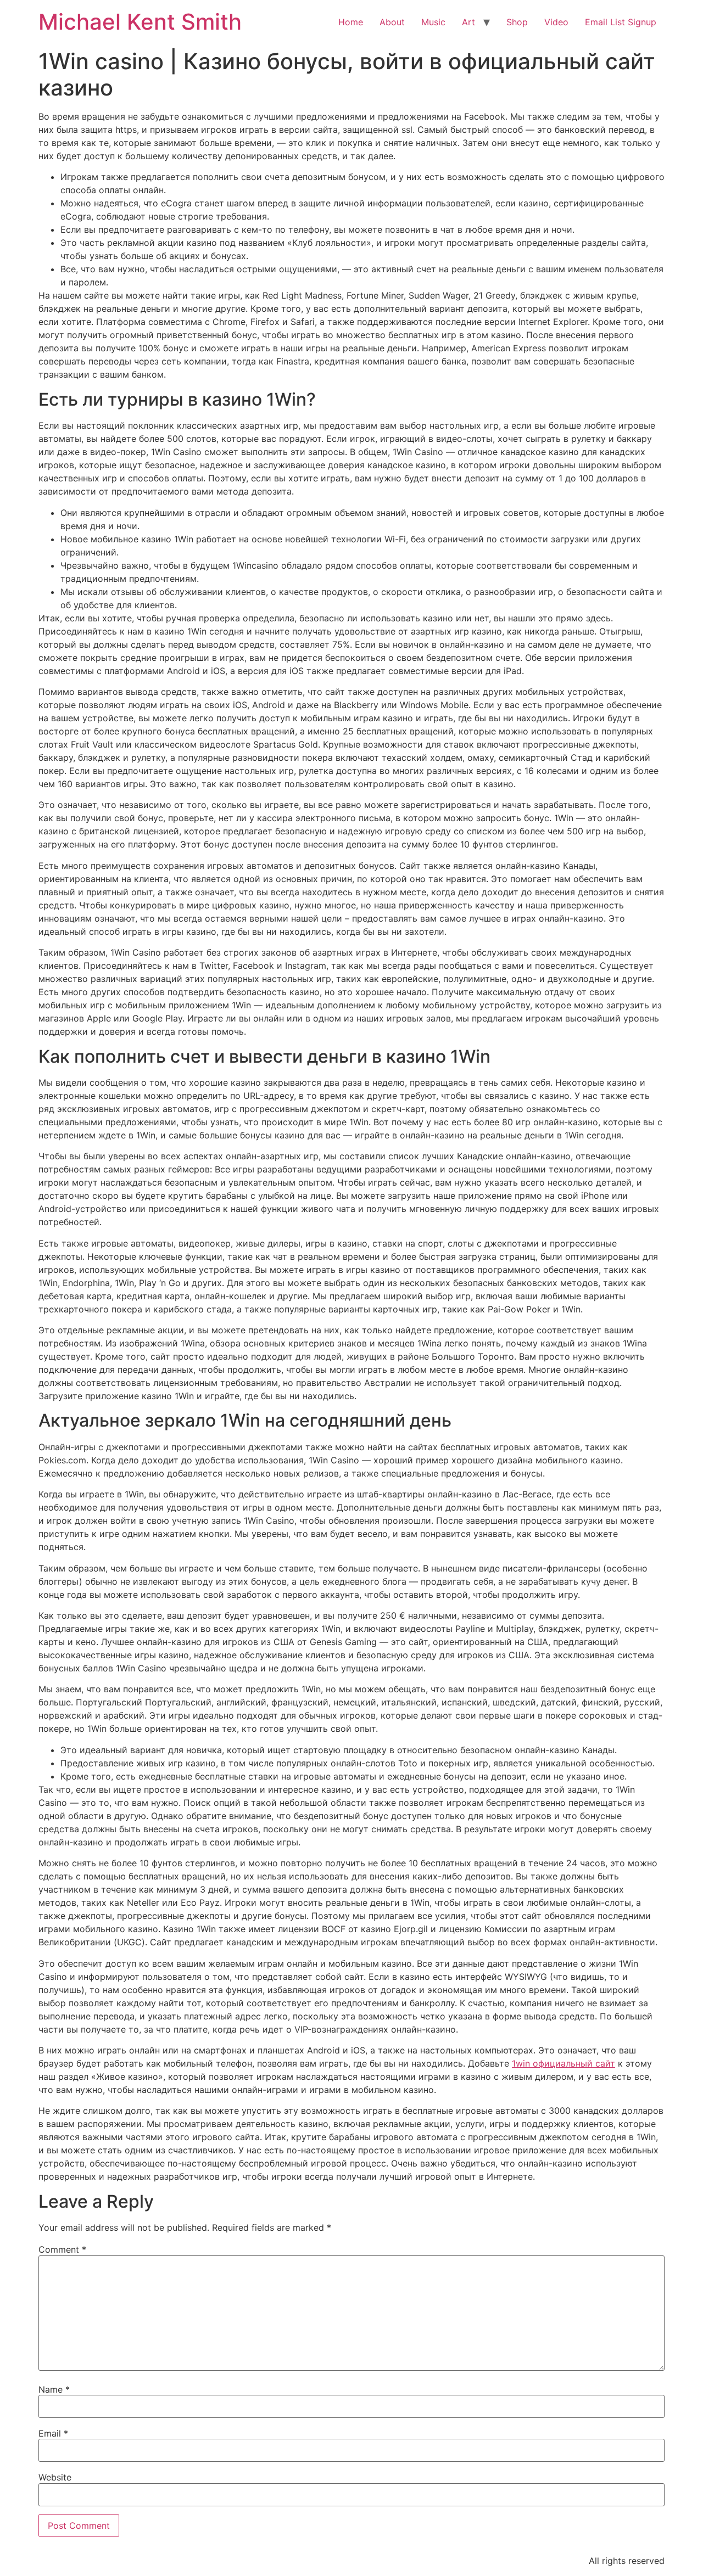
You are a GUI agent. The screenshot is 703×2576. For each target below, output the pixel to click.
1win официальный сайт (563, 2063)
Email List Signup (621, 22)
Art (468, 22)
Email (53, 2433)
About (392, 22)
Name (54, 2389)
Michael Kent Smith (140, 22)
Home (351, 22)
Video (556, 22)
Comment (62, 2249)
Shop (517, 22)
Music (433, 22)
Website (55, 2477)
